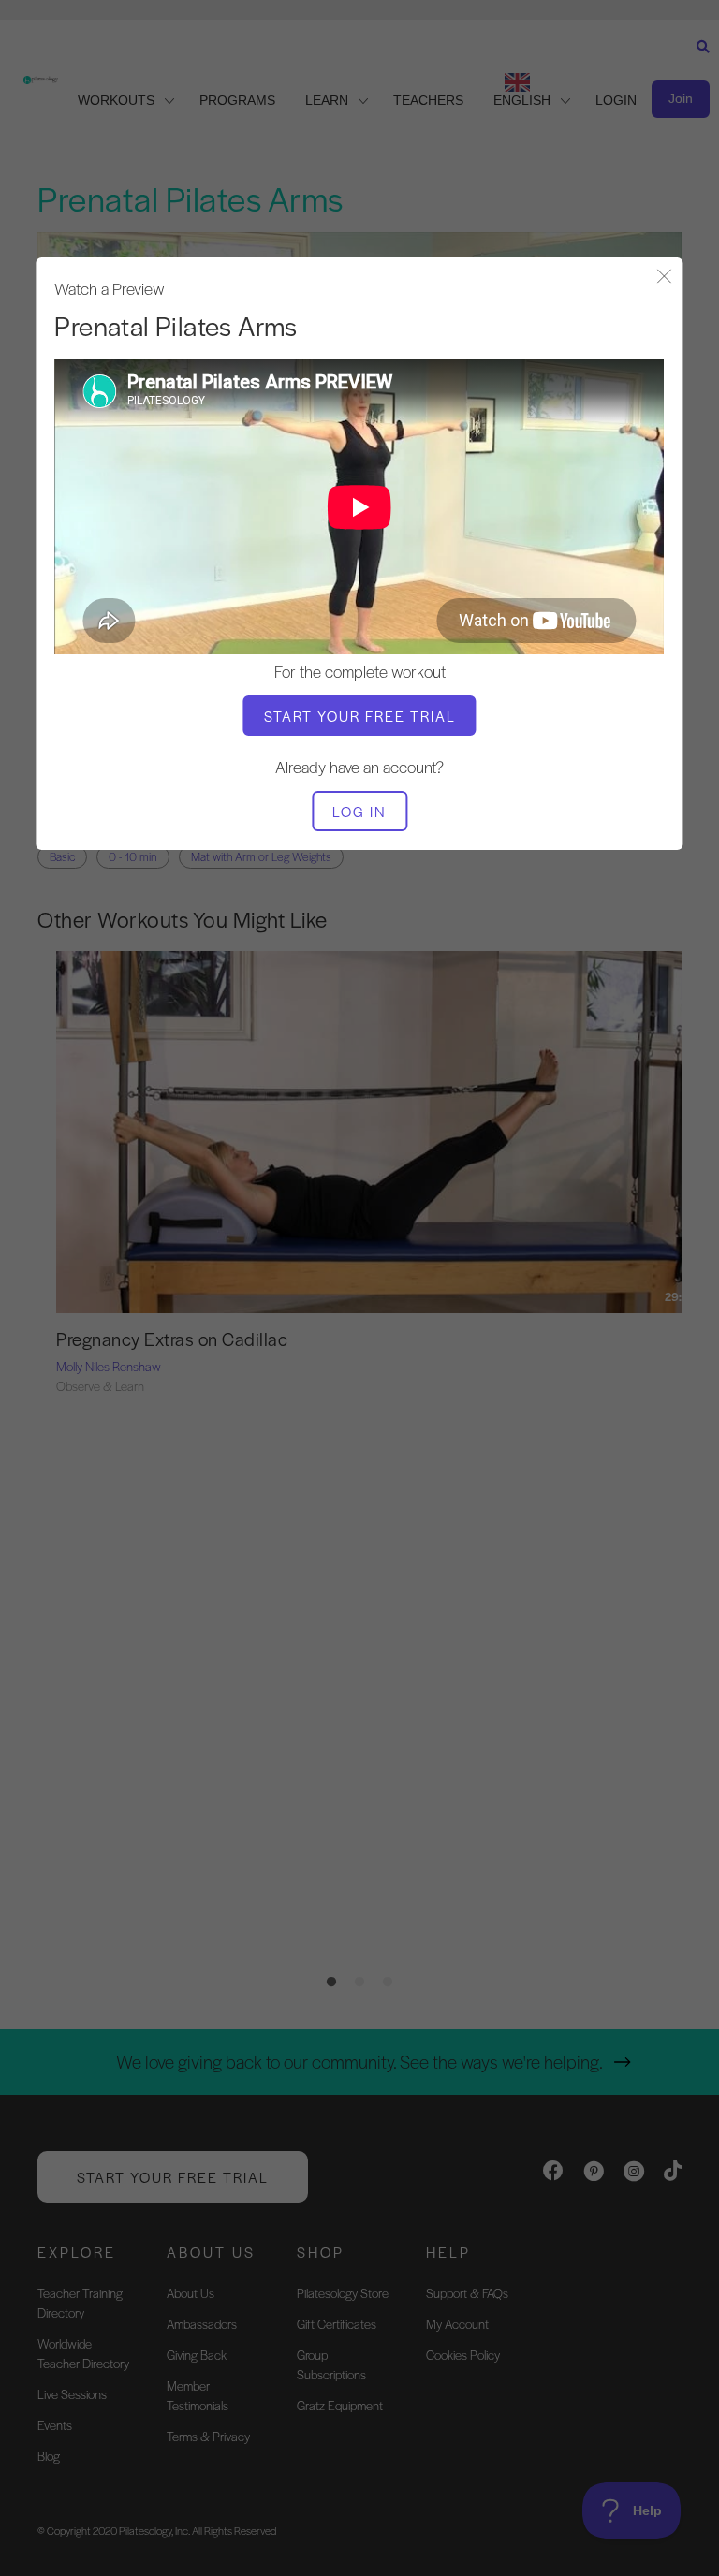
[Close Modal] (665, 278)
